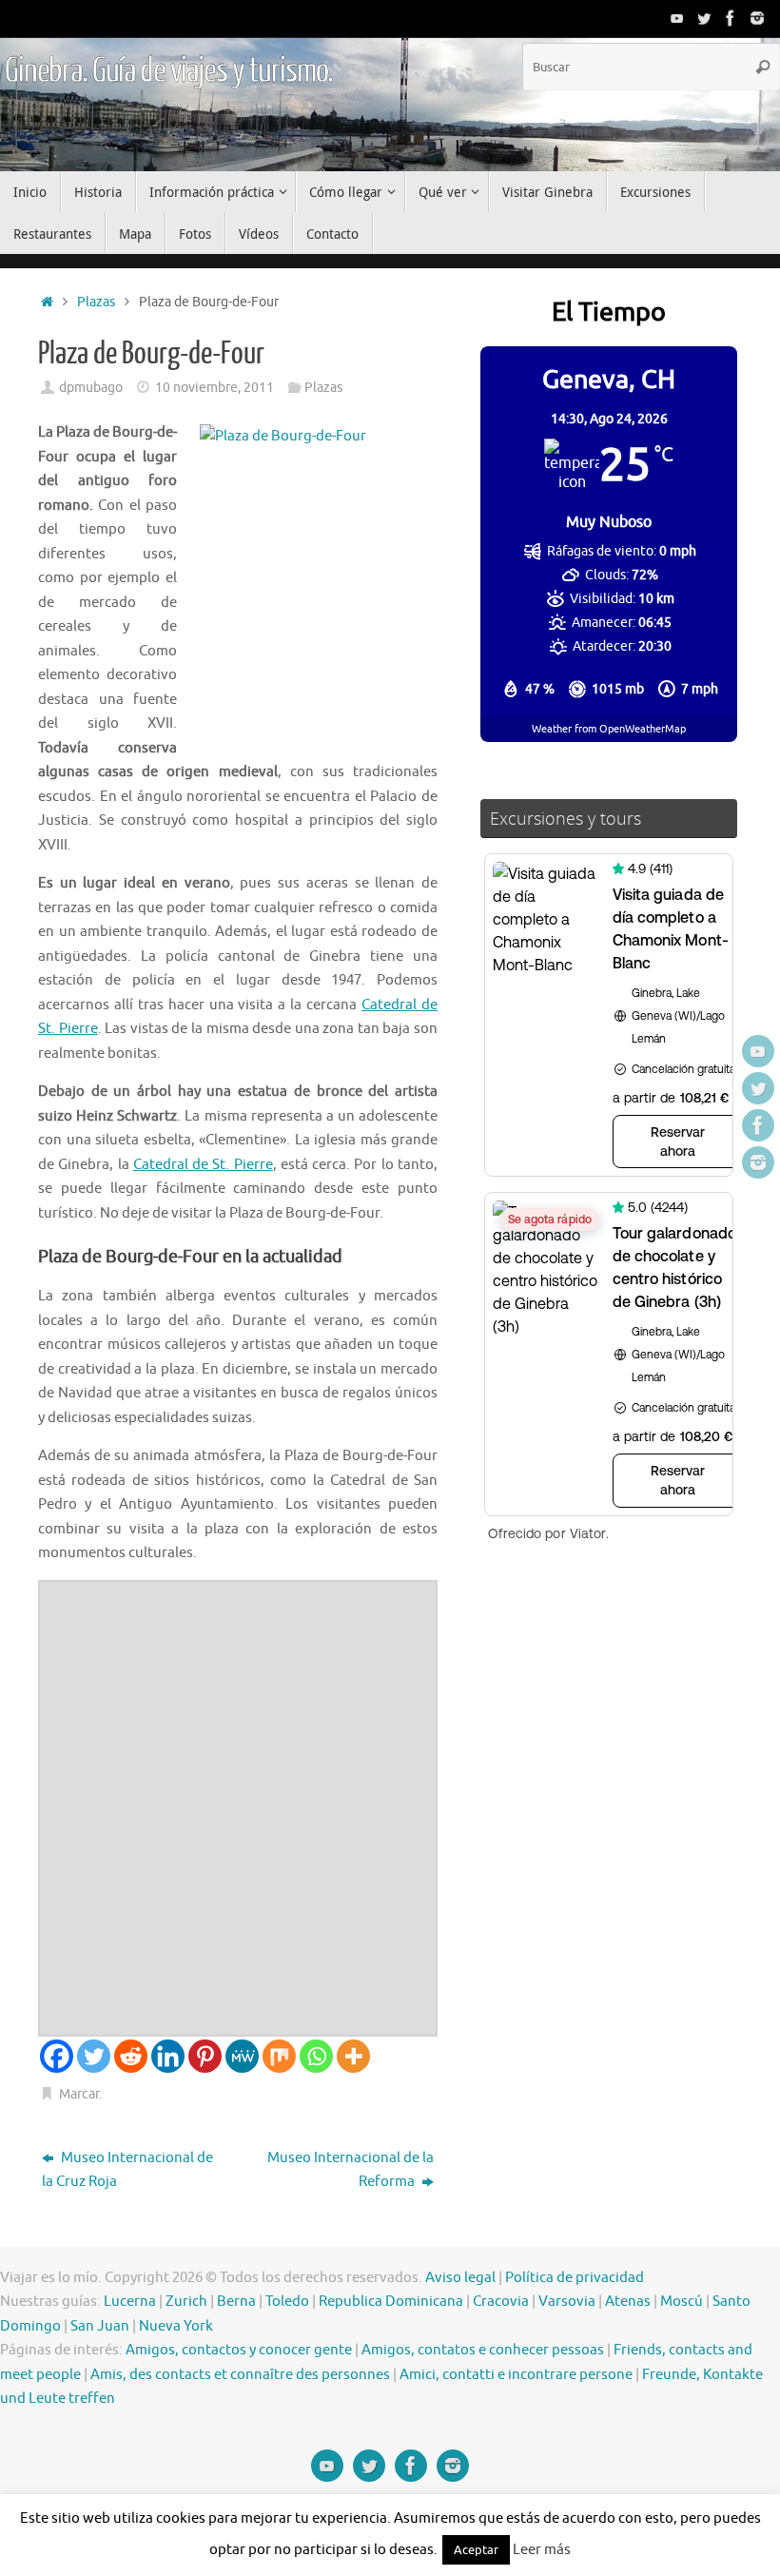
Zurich (186, 2302)
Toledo (287, 2302)
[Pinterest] (205, 2056)
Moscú (682, 2302)
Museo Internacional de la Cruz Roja (127, 2170)
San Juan (100, 2326)
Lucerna (130, 2302)
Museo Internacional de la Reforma (351, 2170)
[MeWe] (242, 2056)
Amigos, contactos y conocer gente (239, 2350)
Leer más (542, 2550)
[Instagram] (757, 18)
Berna (236, 2302)
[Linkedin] (168, 2056)
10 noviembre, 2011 (214, 388)
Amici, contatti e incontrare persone (516, 2375)
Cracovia (501, 2302)
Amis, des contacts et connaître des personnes (240, 2375)
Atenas (628, 2302)
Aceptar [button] (476, 2550)
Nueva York (176, 2326)
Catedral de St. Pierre (203, 1165)
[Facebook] (731, 18)
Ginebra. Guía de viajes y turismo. (169, 71)
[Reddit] (131, 2056)
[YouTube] (677, 18)
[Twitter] (704, 18)
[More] (353, 2056)
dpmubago (91, 388)
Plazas (96, 302)
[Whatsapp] (316, 2056)
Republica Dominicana (391, 2302)
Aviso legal (460, 2278)
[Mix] (279, 2056)
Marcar (79, 2094)
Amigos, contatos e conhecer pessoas (483, 2350)
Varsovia (567, 2302)
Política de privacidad (575, 2278)
